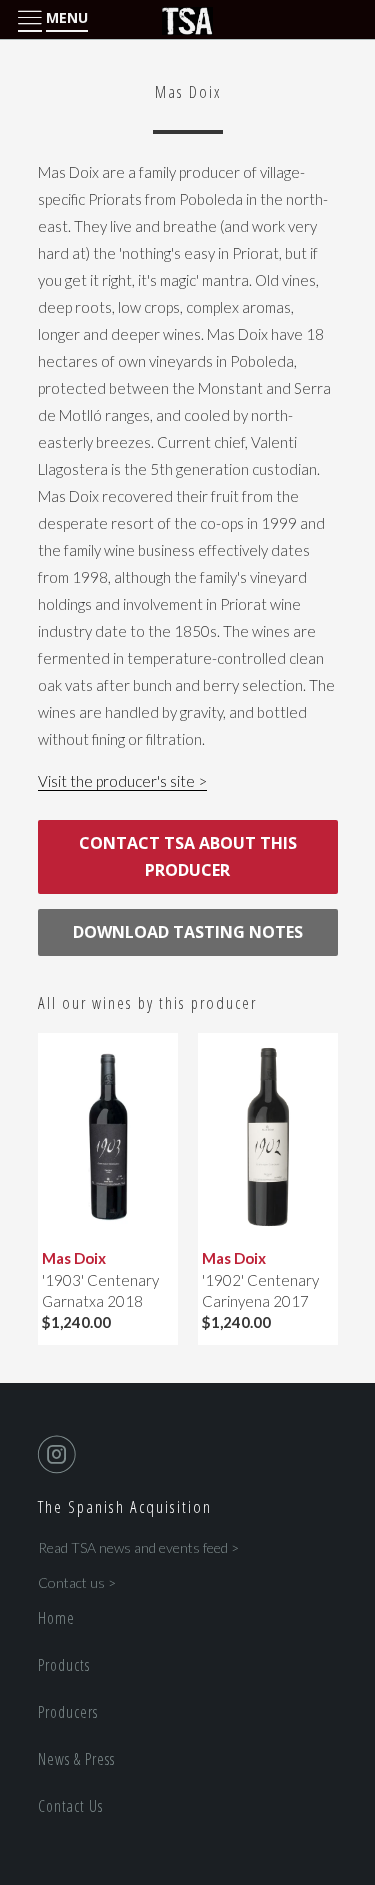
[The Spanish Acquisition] (188, 20)
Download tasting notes (188, 932)
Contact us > (77, 1582)
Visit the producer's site (116, 781)
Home (56, 1618)
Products (64, 1665)
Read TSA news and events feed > (138, 1547)
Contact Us (70, 1806)
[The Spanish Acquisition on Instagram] (61, 1454)
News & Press (76, 1759)
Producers (68, 1712)
